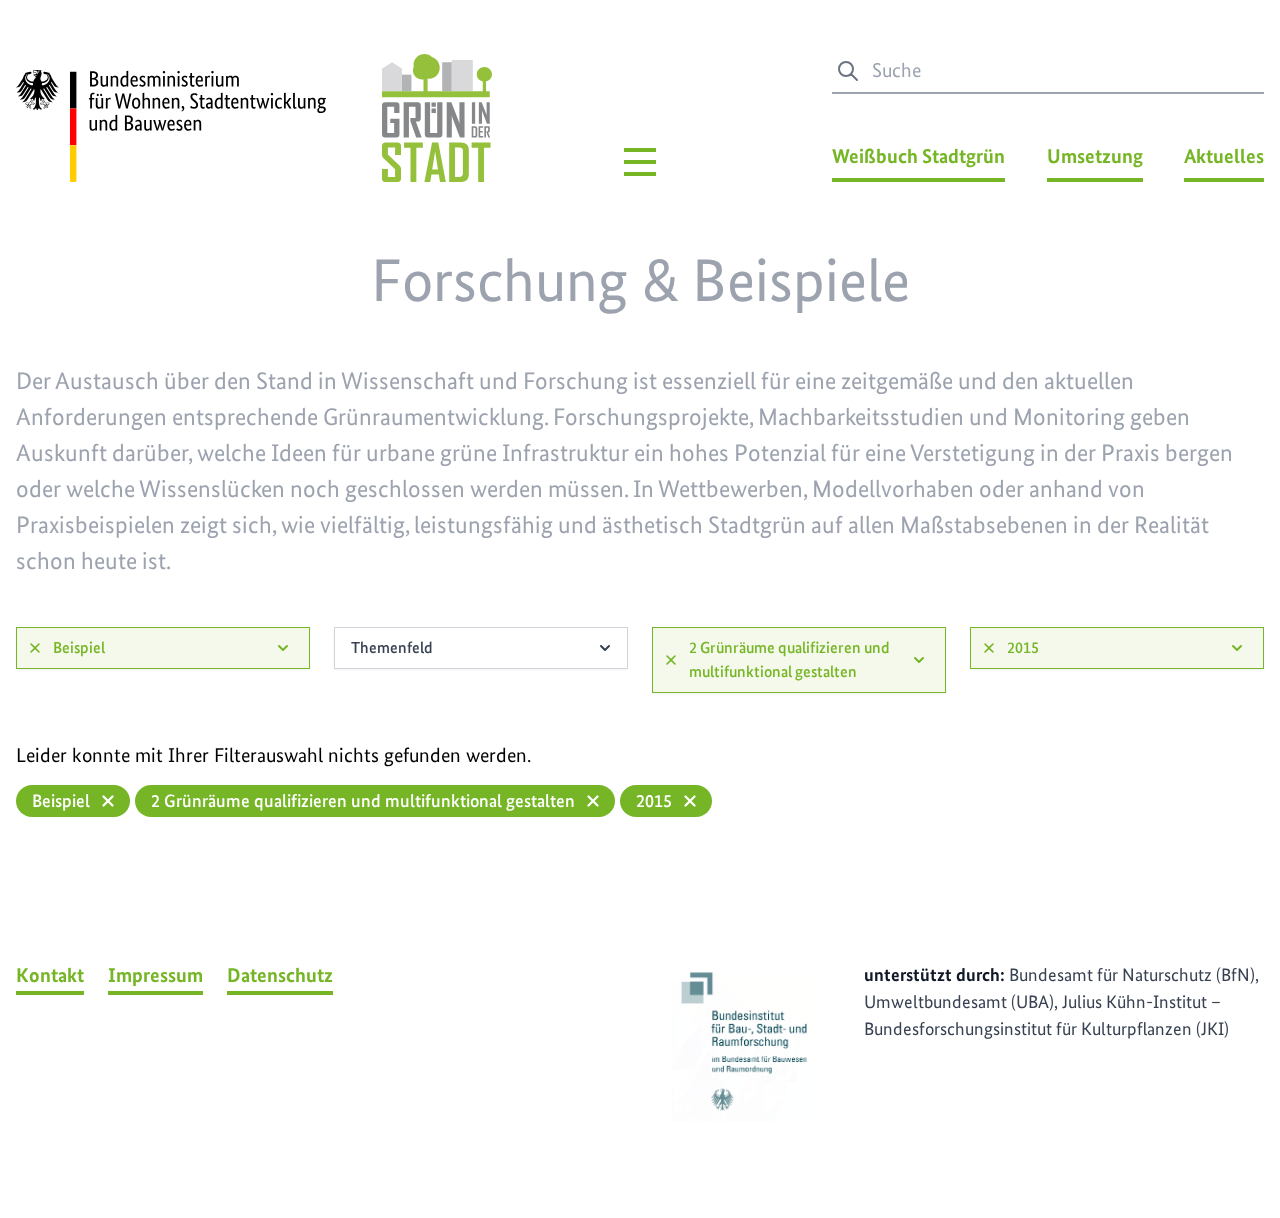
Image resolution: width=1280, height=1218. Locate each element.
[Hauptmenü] (640, 162)
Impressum (155, 975)
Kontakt (50, 975)
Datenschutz (280, 975)
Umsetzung (1095, 156)
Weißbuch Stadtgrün (918, 156)
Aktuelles (1224, 156)
